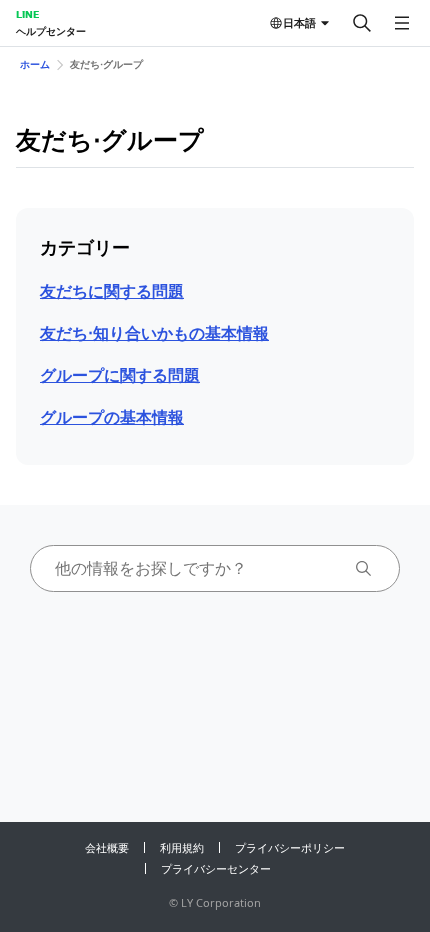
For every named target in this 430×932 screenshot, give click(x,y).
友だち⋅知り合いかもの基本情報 (154, 333)
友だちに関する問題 (112, 291)
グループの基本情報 (112, 417)
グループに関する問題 (120, 375)
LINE (27, 14)
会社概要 (107, 847)
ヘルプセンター (51, 31)
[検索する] (362, 23)
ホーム (35, 64)
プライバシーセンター (216, 868)
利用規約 (182, 847)
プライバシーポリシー (290, 847)
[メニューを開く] (402, 23)
